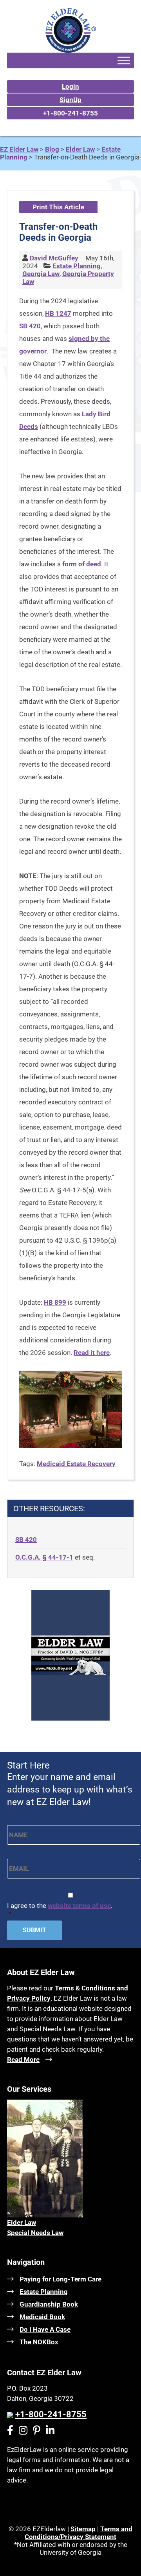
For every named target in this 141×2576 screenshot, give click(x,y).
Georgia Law (41, 274)
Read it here (92, 1353)
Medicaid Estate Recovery (76, 1464)
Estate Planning (77, 266)
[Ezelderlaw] (71, 50)
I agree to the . (60, 1910)
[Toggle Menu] (124, 60)
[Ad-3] (70, 1718)
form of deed (82, 564)
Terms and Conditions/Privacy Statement (79, 2533)
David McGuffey (54, 258)
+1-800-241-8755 (70, 113)
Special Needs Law (35, 2233)
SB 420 (30, 326)
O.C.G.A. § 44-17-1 (44, 1557)
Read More (23, 2060)
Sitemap (83, 2529)
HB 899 (55, 1302)
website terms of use (79, 1906)
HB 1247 (58, 313)
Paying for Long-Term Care (61, 2279)
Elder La (19, 2223)
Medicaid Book (42, 2317)
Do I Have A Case (45, 2329)
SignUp (70, 100)
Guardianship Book (49, 2304)
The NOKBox (39, 2342)
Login (70, 86)
